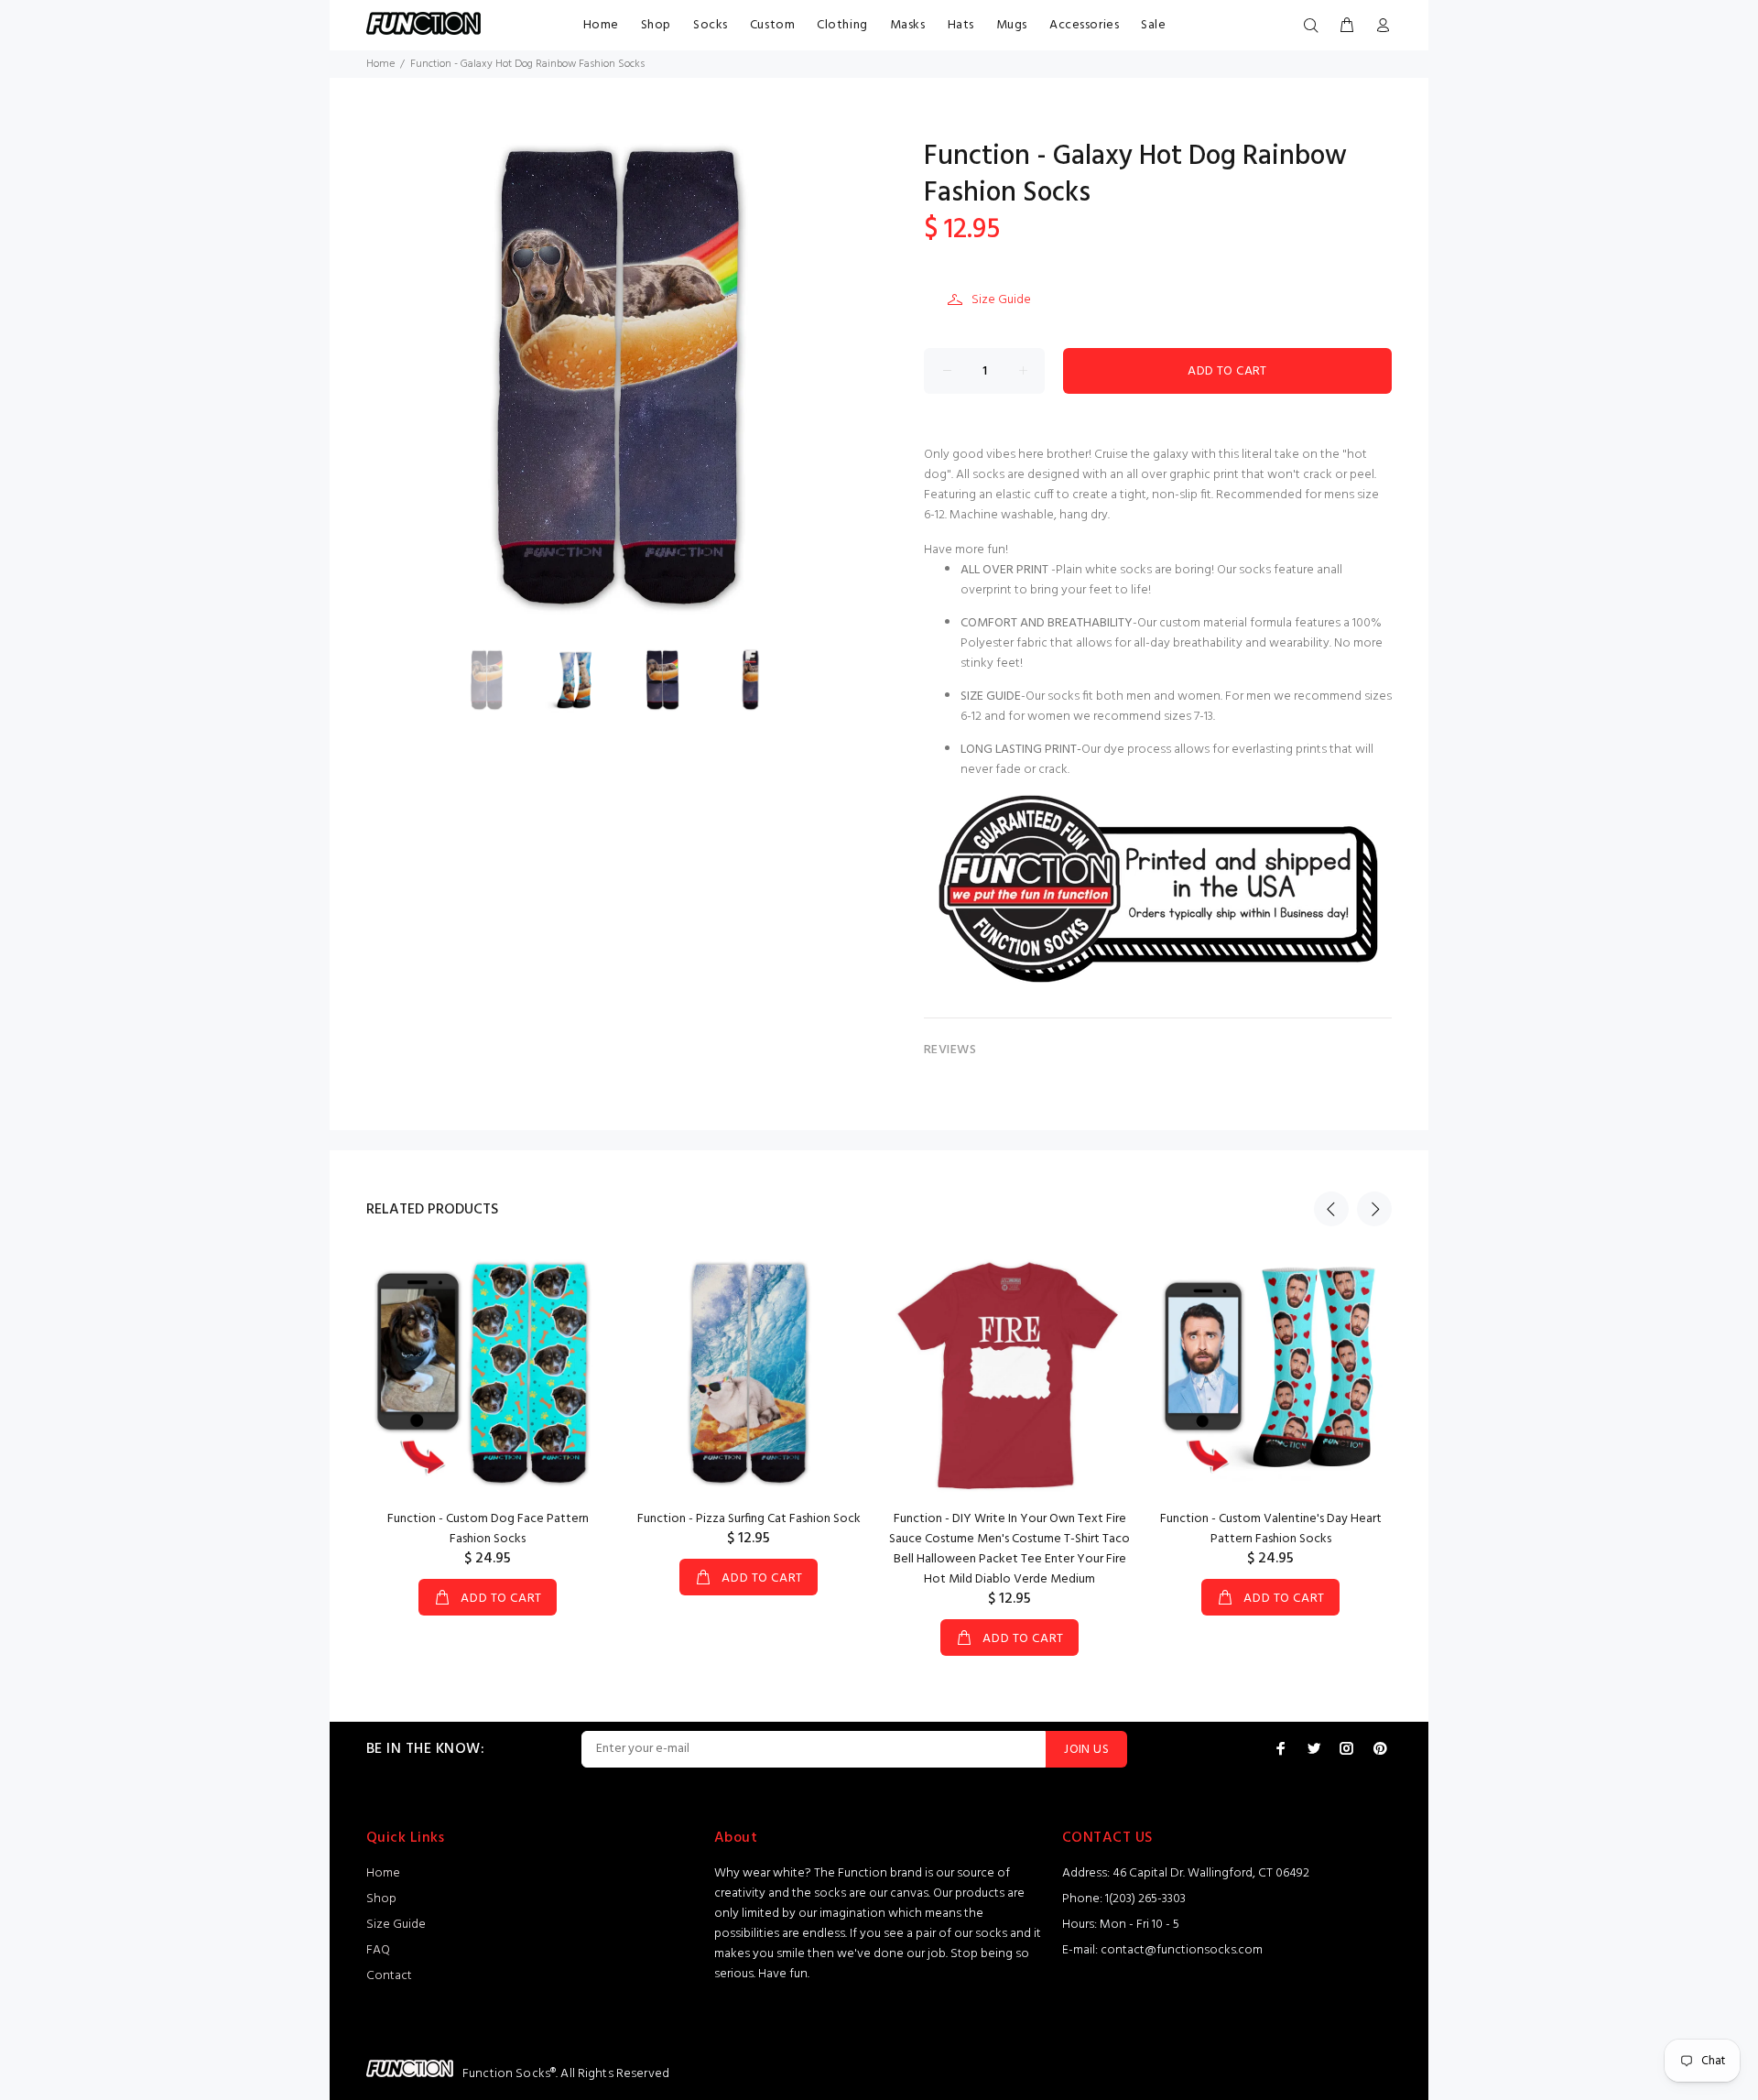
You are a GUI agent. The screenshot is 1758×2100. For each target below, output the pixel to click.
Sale (1153, 25)
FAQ (378, 1950)
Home (601, 25)
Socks (711, 25)
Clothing (842, 25)
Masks (908, 25)
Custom (772, 25)
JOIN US (1086, 1750)
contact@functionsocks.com (1182, 1950)
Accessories (1084, 25)
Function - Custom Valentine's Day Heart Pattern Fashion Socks (1271, 1529)
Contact (389, 1976)
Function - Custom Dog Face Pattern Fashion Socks (488, 1529)
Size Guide (1001, 300)
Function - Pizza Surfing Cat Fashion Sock (749, 1519)
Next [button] (1374, 1209)
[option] (498, 680)
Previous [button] (1331, 1209)
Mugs (1012, 25)
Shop (656, 25)
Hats (961, 25)
